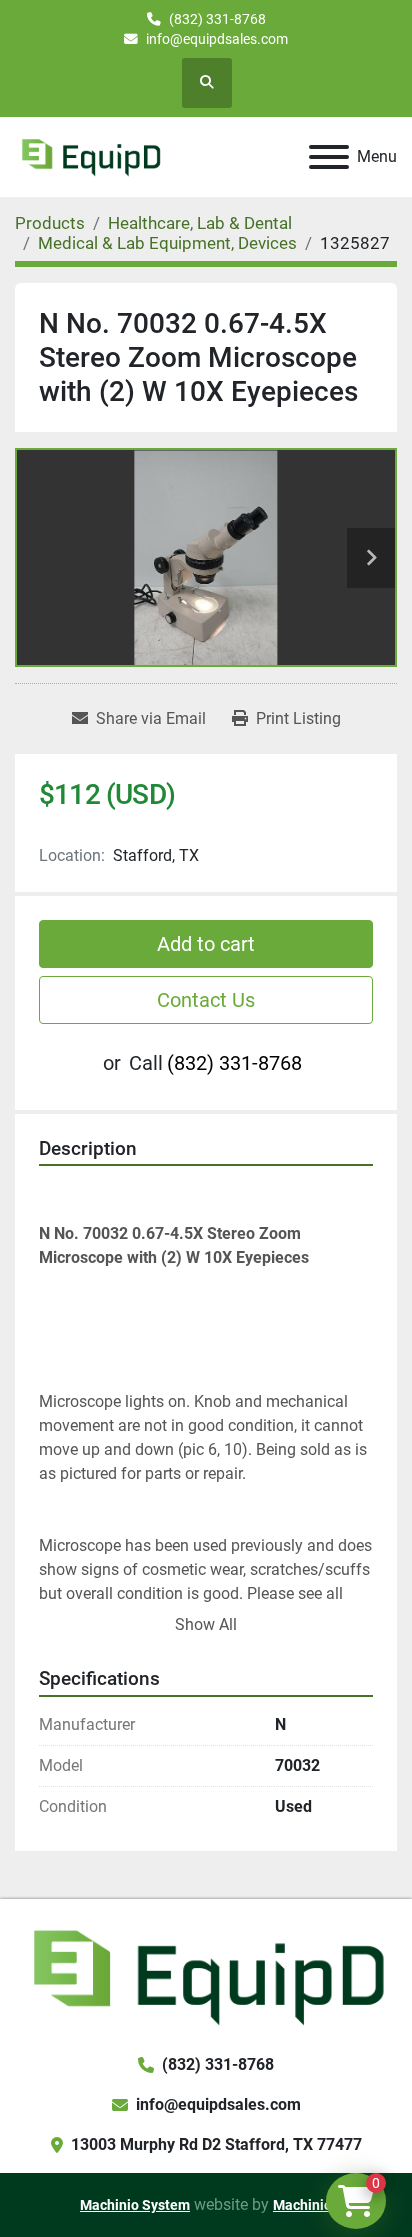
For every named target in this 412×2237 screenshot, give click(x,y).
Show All (206, 1624)
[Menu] (329, 157)
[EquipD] (206, 1974)
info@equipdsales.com (217, 39)
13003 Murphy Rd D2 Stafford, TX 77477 (216, 2144)
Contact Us (206, 1000)
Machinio (302, 2205)
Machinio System (135, 2205)
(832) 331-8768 (217, 19)
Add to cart (206, 944)
